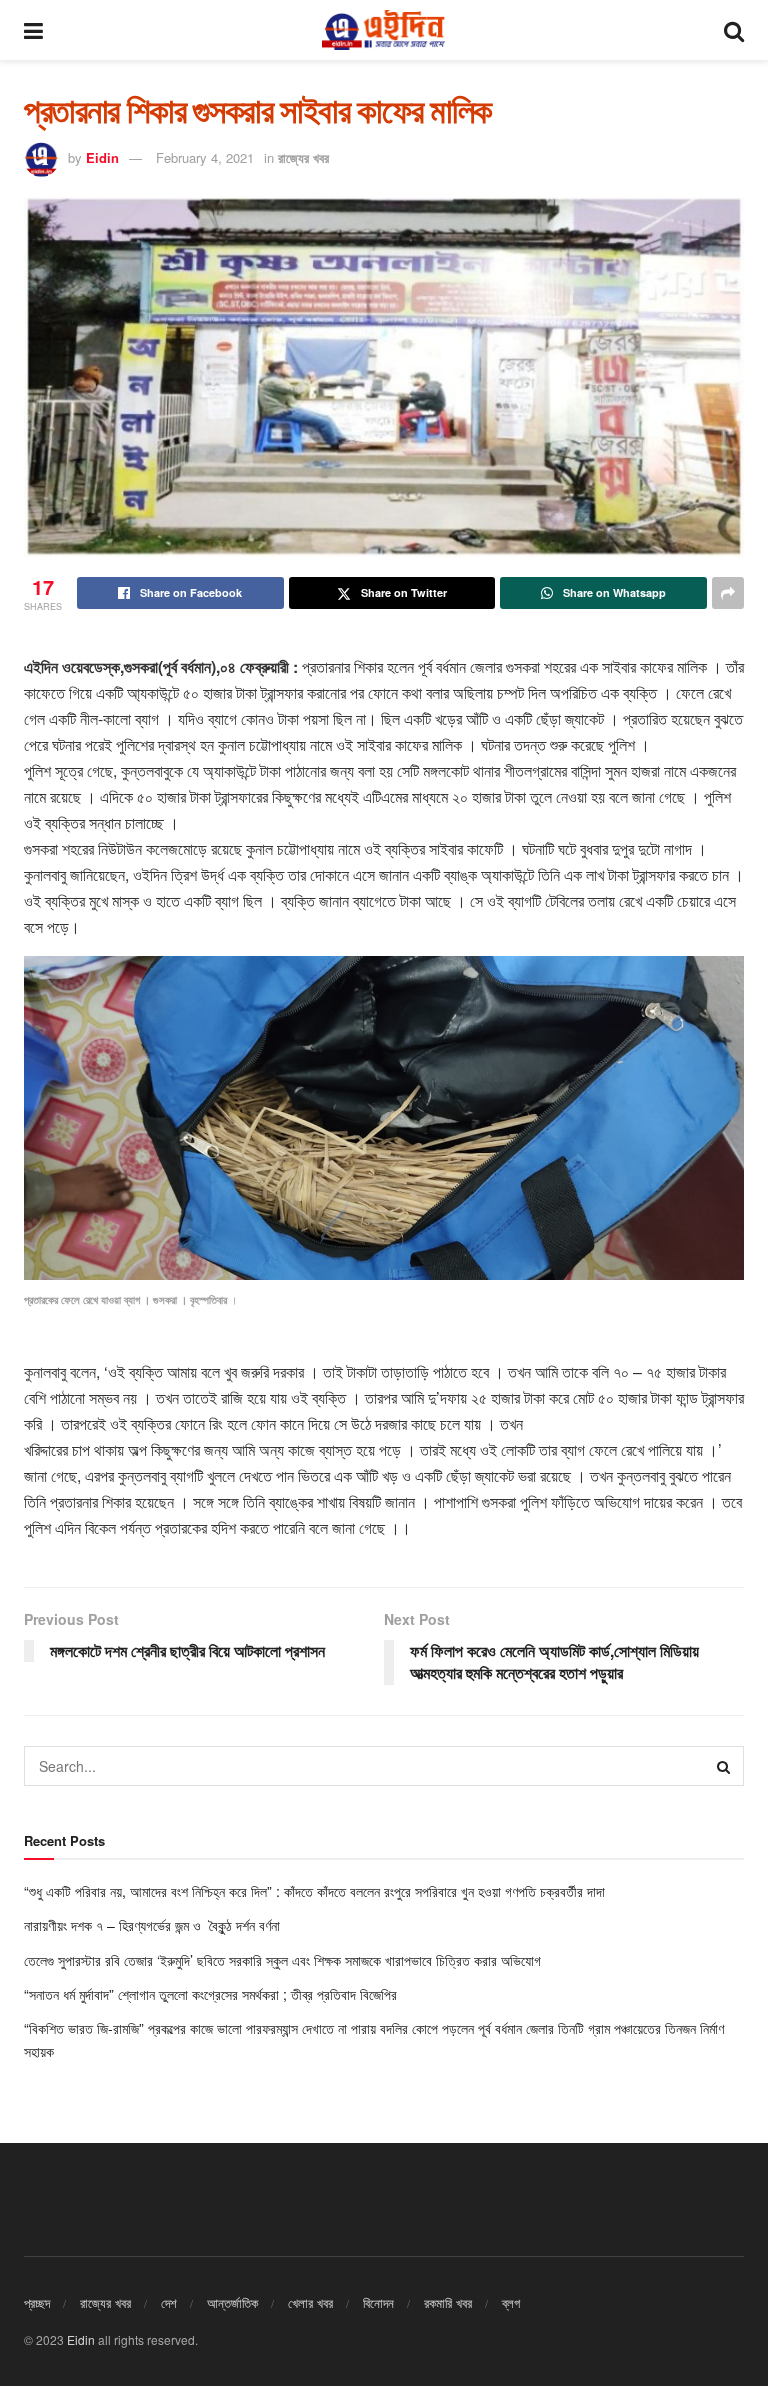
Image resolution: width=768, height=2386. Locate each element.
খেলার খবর (310, 2302)
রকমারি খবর (448, 2302)
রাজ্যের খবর (303, 157)
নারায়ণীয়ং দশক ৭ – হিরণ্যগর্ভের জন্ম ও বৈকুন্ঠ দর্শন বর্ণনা (152, 1925)
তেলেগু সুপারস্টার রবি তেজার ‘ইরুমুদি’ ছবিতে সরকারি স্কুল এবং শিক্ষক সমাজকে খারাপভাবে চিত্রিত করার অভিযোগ (284, 1960)
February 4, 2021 (205, 157)
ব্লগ (511, 2302)
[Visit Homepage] (383, 30)
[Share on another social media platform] (728, 593)
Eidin (102, 157)
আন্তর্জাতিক (232, 2302)
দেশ (169, 2302)
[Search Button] (734, 30)
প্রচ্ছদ (37, 2302)
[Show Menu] (33, 30)
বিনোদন (378, 2302)
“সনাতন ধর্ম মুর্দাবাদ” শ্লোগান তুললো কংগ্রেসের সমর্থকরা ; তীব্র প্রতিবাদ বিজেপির (212, 1994)
